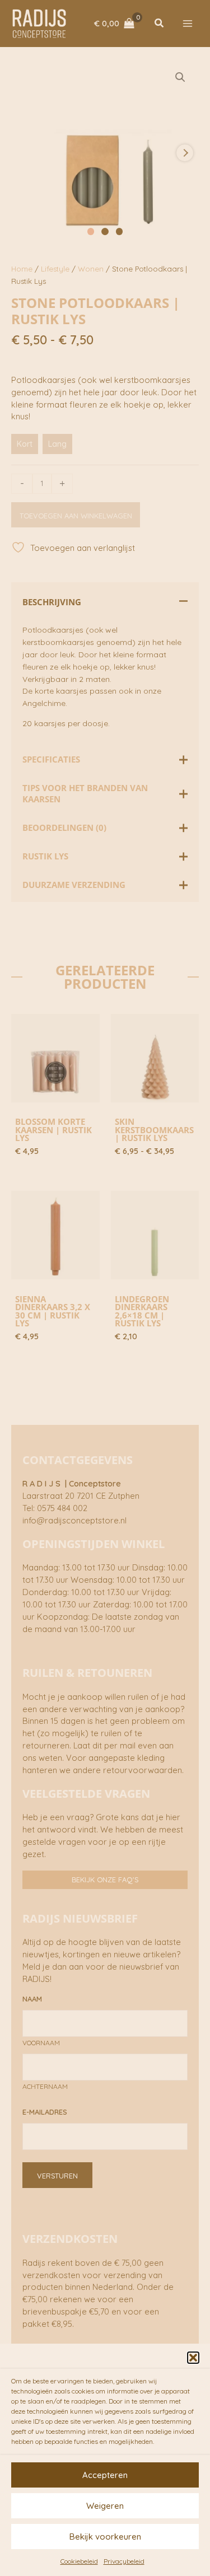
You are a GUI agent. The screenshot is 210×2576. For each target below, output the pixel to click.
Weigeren (105, 2506)
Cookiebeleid (79, 2561)
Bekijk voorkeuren (105, 2537)
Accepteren (105, 2475)
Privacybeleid (124, 2561)
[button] (193, 2358)
